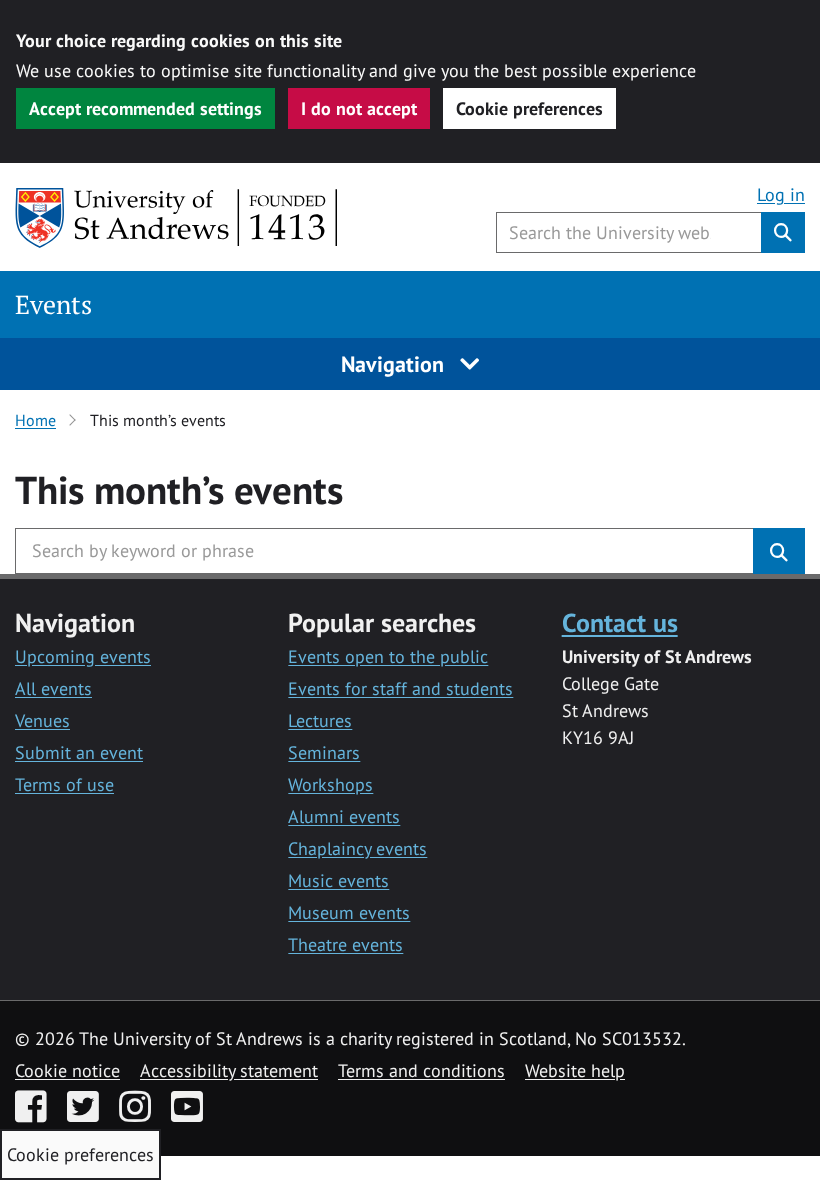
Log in (781, 194)
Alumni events (344, 816)
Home (35, 420)
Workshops (330, 784)
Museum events (349, 912)
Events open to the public (388, 656)
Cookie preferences (529, 108)
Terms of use (64, 784)
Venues (42, 720)
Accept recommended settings (145, 108)
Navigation (395, 364)
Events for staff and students (400, 688)
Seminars (324, 752)
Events (53, 304)
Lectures (320, 720)
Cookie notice (67, 1070)
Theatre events (345, 944)
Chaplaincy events (357, 848)
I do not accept (359, 108)
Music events (338, 880)
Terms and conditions (421, 1070)
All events (53, 688)
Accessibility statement (229, 1070)
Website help (575, 1070)
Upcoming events (83, 656)
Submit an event (79, 752)
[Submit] (779, 551)
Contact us (620, 622)
